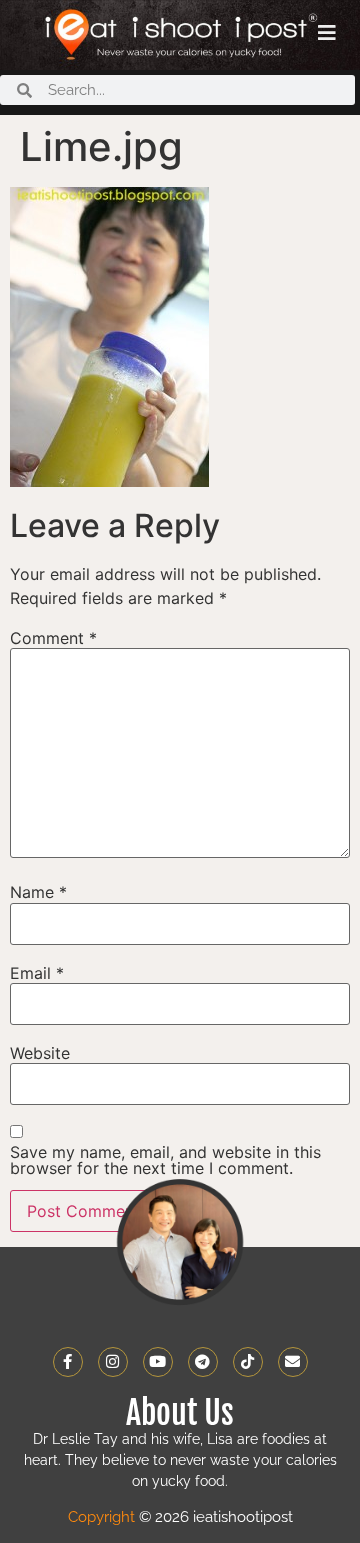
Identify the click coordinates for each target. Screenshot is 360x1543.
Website (40, 1053)
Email (37, 973)
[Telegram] (203, 1362)
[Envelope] (293, 1362)
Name (38, 892)
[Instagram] (113, 1362)
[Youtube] (158, 1362)
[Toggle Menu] (327, 33)
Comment (53, 638)
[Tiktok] (248, 1362)
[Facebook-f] (68, 1362)
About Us (180, 1413)
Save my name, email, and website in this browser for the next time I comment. (165, 1160)
